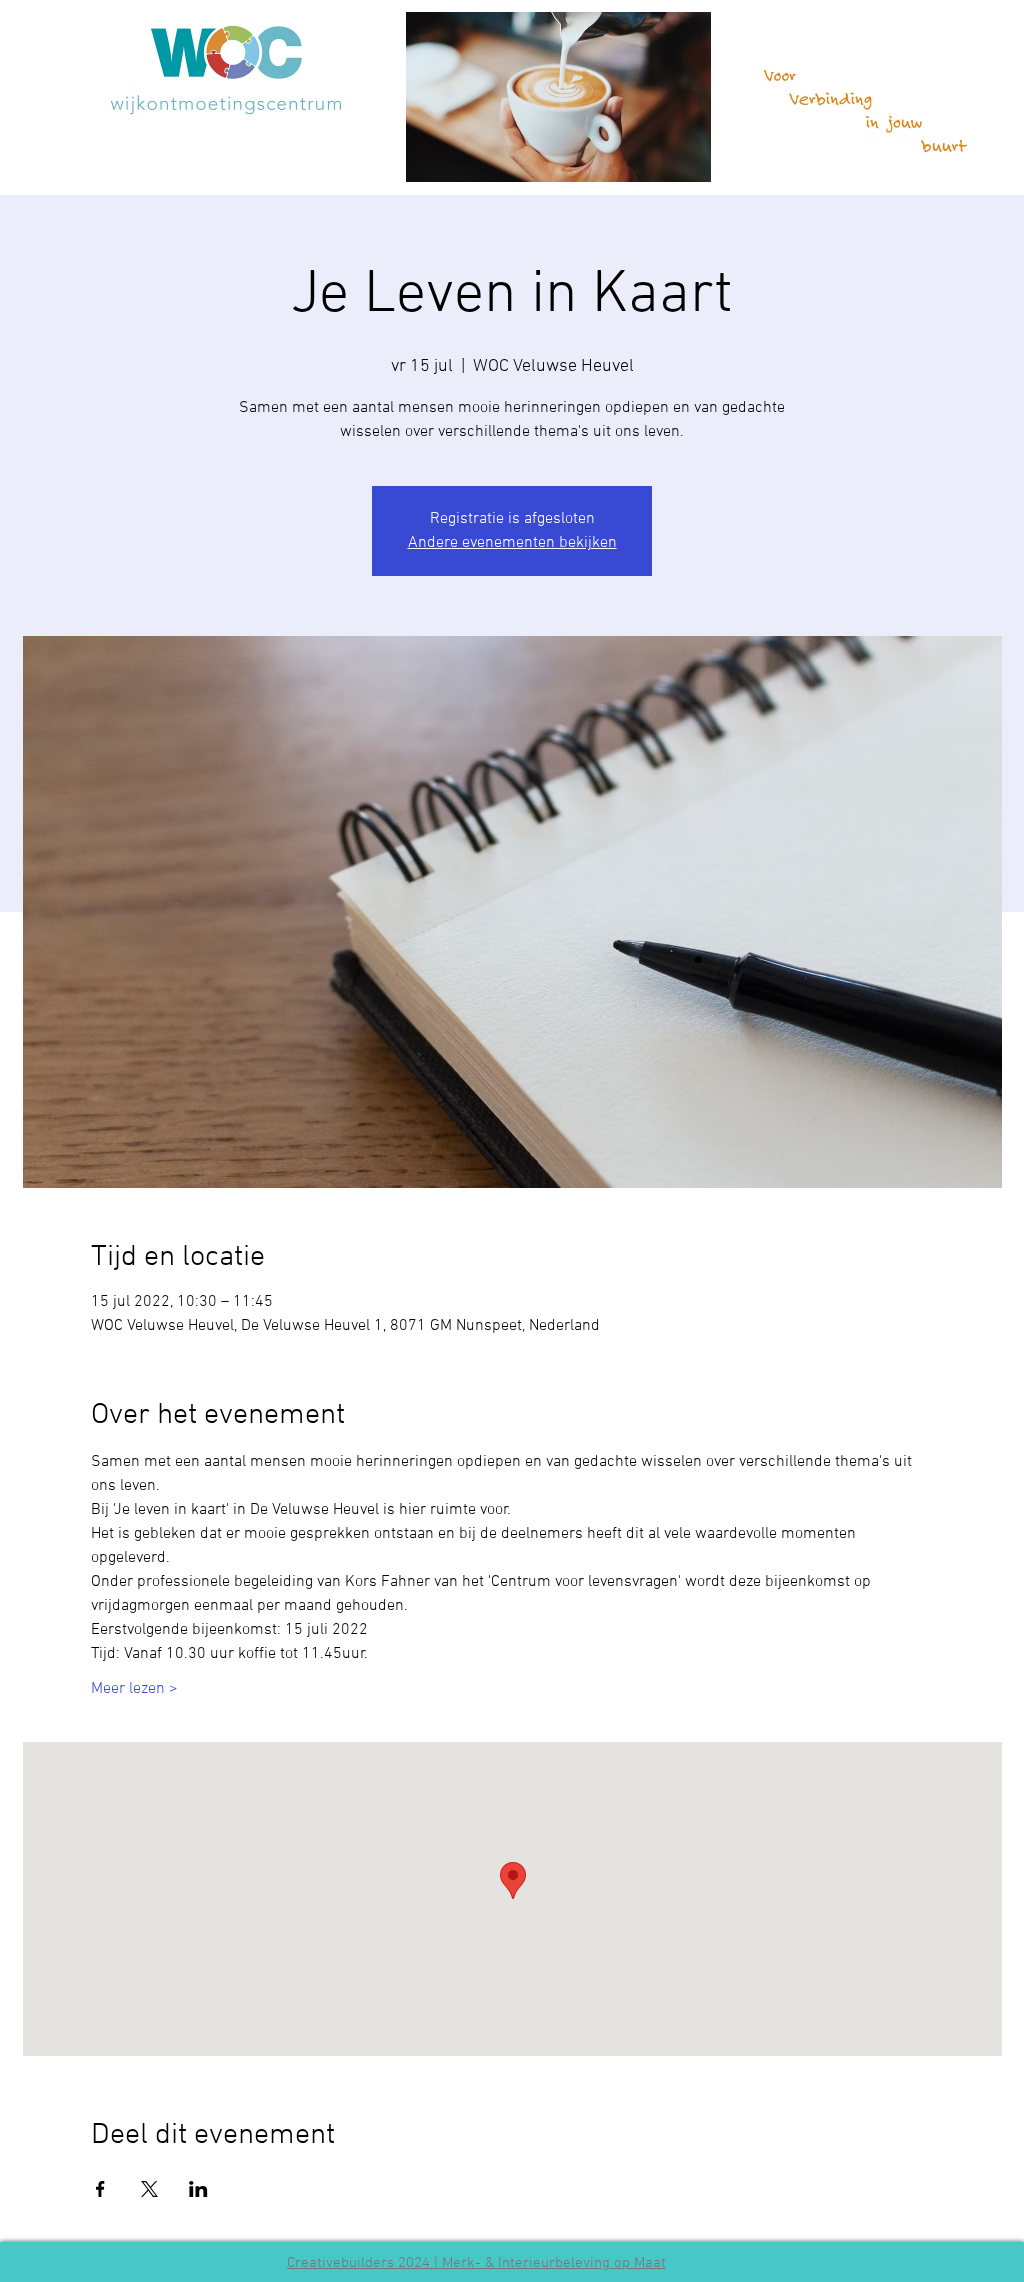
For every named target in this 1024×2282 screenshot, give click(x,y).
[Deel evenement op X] (149, 2189)
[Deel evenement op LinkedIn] (198, 2189)
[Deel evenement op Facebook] (100, 2189)
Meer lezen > (134, 1689)
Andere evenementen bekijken (512, 543)
